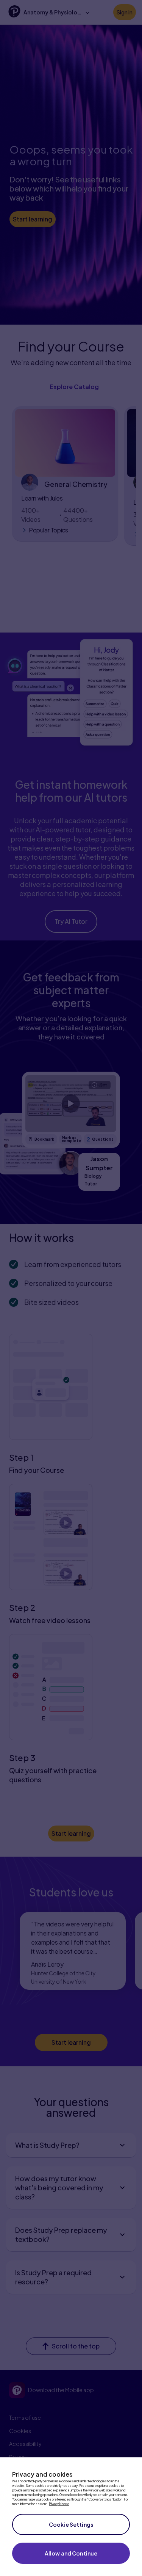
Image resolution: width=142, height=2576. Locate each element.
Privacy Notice (59, 2504)
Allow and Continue (71, 2553)
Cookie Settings (71, 2524)
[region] (71, 2516)
